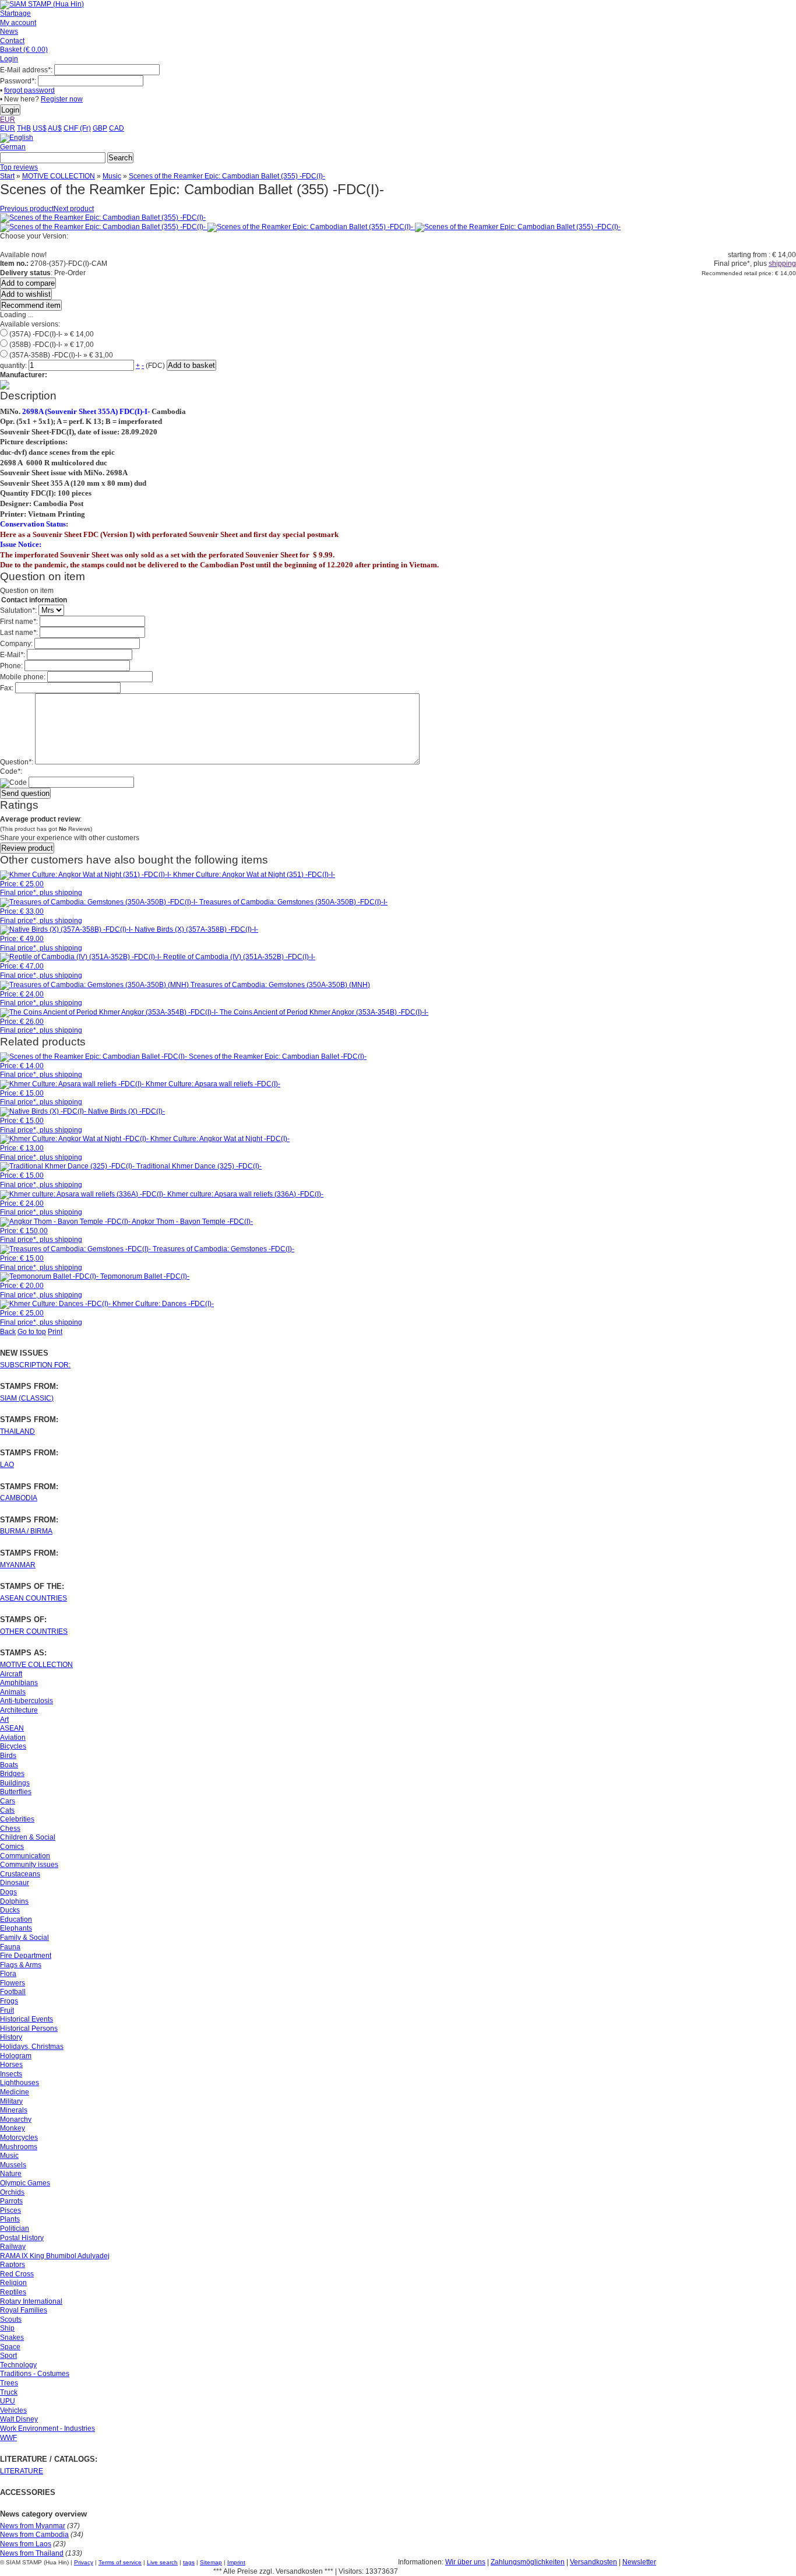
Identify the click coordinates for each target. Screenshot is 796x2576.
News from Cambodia (34, 2535)
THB (24, 128)
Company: (16, 644)
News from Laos (26, 2544)
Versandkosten (594, 2562)
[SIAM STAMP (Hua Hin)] (42, 4)
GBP (100, 128)
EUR (8, 120)
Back (8, 1332)
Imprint (236, 2562)
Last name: (19, 633)
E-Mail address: (26, 70)
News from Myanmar (33, 2526)
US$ (40, 128)
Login (9, 59)
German (13, 147)
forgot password (29, 90)
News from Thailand (32, 2553)
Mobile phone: (23, 677)
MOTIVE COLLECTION (59, 176)
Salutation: (18, 610)
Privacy (84, 2562)
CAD (117, 128)
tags (189, 2562)
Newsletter (639, 2562)
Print (55, 1332)
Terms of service (120, 2562)
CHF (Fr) (77, 128)
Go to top (32, 1332)
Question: (17, 762)
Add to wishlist (26, 294)
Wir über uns (465, 2562)
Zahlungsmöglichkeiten (528, 2562)
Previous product (27, 209)
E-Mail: (13, 655)
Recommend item (31, 305)
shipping (782, 264)
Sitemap (211, 2562)
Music (112, 176)
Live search (162, 2562)
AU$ (55, 128)
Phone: (11, 666)
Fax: (7, 688)
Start (7, 176)
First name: (19, 622)
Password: (18, 81)
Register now (62, 99)
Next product (74, 209)
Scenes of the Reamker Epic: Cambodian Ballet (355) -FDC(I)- (227, 176)
